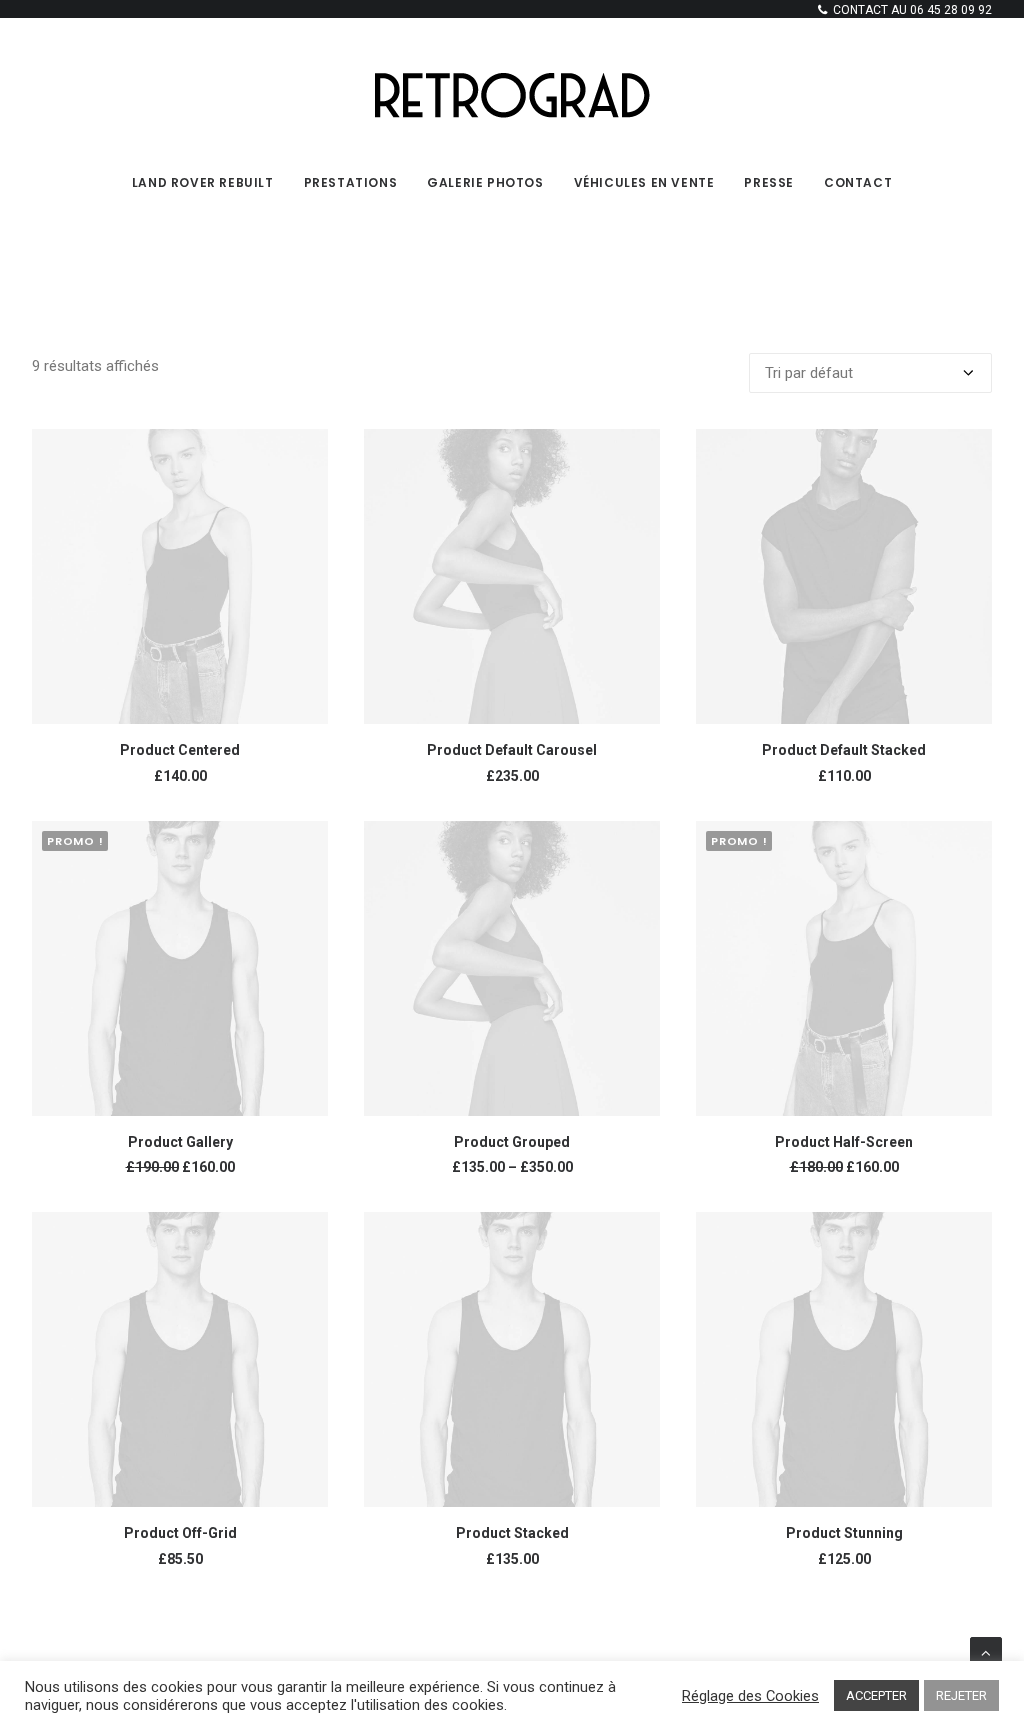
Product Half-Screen (844, 1142)
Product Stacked (512, 1533)
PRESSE (769, 182)
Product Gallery (180, 1142)
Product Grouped (512, 1142)
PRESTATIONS (351, 182)
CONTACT (858, 182)
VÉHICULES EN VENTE (644, 182)
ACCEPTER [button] (876, 1695)
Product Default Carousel (512, 750)
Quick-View (304, 452)
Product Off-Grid (180, 1533)
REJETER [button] (961, 1695)
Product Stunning (844, 1533)
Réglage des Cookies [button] (750, 1696)
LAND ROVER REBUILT (203, 182)
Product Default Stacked (844, 750)
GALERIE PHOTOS (485, 182)
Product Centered (180, 750)
